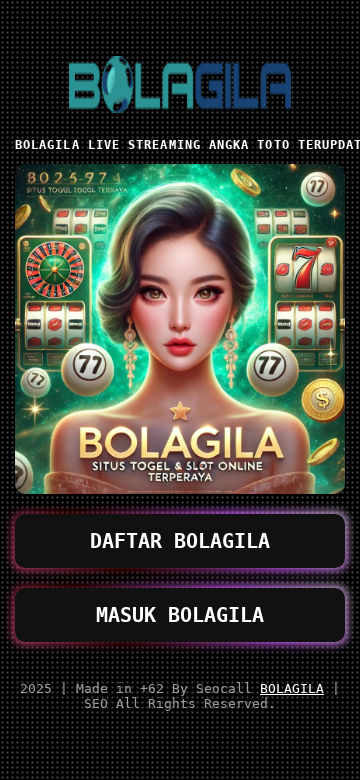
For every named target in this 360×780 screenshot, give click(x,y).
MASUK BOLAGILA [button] (180, 615)
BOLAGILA (292, 688)
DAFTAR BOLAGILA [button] (180, 541)
